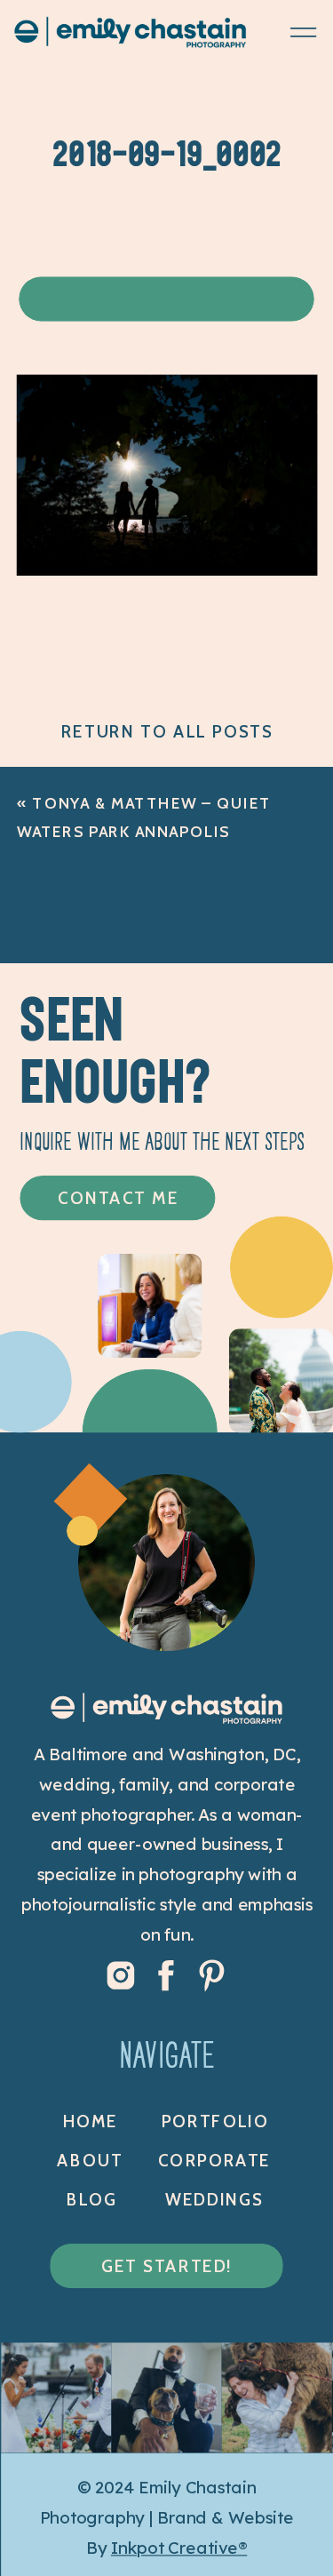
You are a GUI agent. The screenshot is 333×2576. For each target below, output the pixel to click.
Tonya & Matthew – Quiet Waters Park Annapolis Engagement (144, 832)
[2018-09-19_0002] (167, 568)
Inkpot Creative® (179, 2547)
